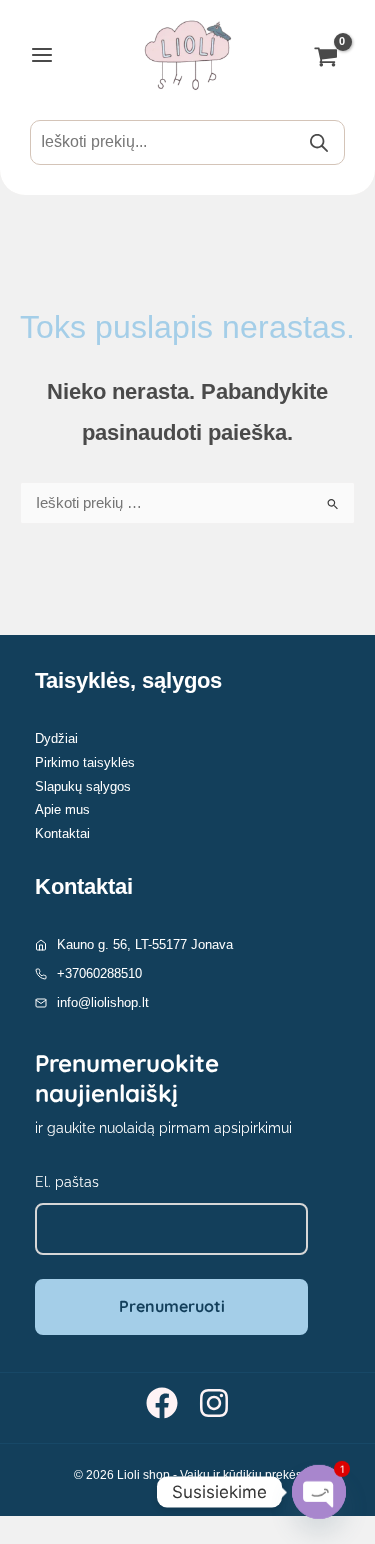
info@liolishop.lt (103, 1002)
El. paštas (67, 1182)
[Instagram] (214, 1403)
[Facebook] (162, 1403)
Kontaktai (62, 833)
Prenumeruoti (172, 1306)
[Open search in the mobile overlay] (187, 142)
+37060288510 (99, 973)
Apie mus (62, 809)
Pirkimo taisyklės (85, 762)
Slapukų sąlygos (83, 786)
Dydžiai (56, 738)
